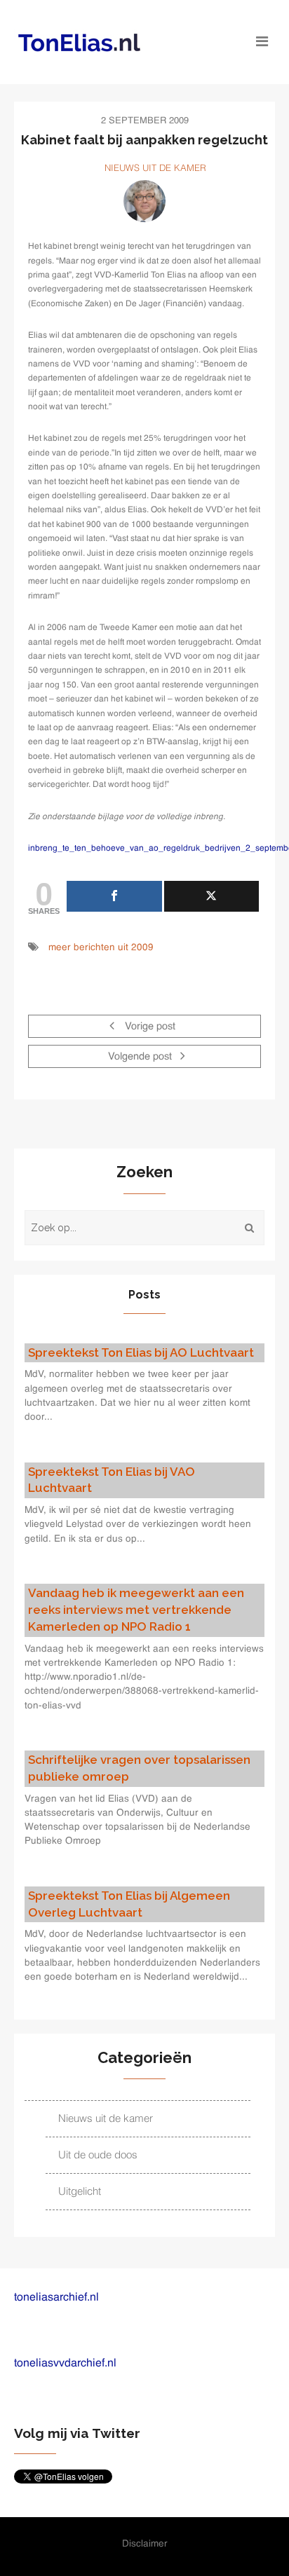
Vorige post (149, 1027)
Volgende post (141, 1057)
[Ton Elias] (144, 201)
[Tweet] (212, 896)
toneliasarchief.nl (56, 2298)
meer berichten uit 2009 (101, 948)
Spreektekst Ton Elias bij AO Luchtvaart (141, 1352)
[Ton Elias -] (112, 42)
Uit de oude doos (98, 2155)
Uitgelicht (80, 2192)
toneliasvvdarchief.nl (65, 2364)
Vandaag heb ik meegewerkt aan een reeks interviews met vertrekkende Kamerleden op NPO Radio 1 (136, 1610)
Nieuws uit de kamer (155, 169)
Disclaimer (145, 2544)
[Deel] (114, 896)
